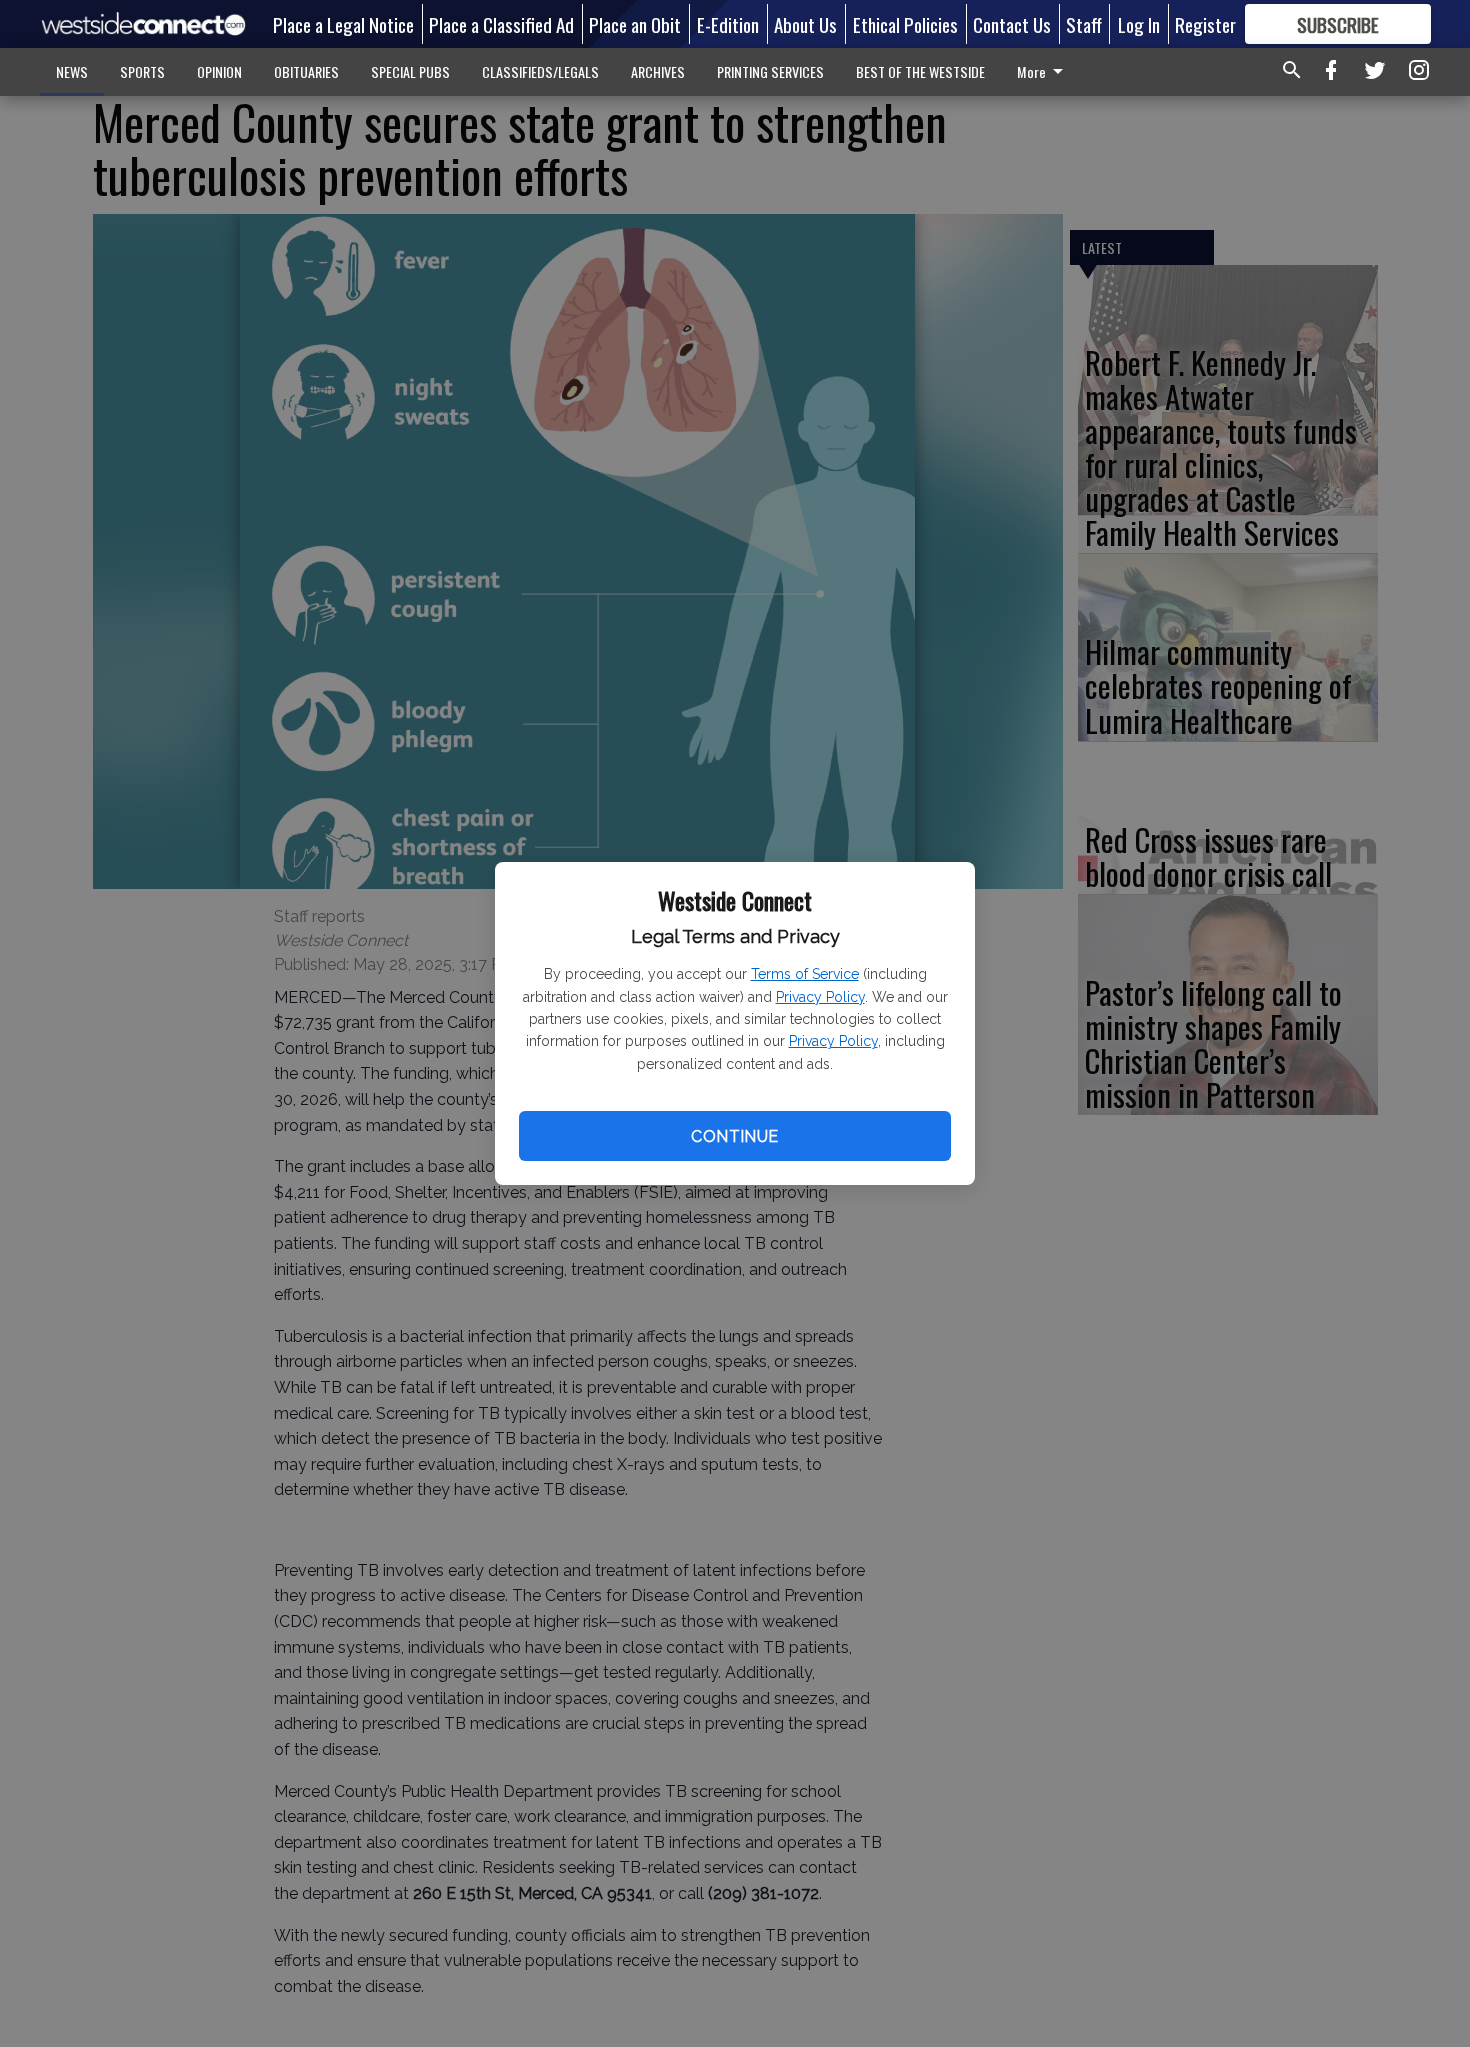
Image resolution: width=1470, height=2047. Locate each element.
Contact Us (1012, 24)
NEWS (72, 71)
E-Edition (728, 24)
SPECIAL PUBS (410, 71)
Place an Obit (635, 24)
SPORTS (142, 71)
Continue (734, 1136)
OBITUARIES (306, 71)
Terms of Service (805, 974)
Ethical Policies (905, 24)
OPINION (219, 71)
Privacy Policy (820, 997)
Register (1205, 24)
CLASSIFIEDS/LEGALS (540, 71)
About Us (805, 24)
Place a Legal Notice (343, 24)
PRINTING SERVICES (770, 71)
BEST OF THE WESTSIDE (920, 71)
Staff (1084, 24)
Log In (1139, 24)
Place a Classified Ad (501, 24)
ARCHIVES (658, 71)
